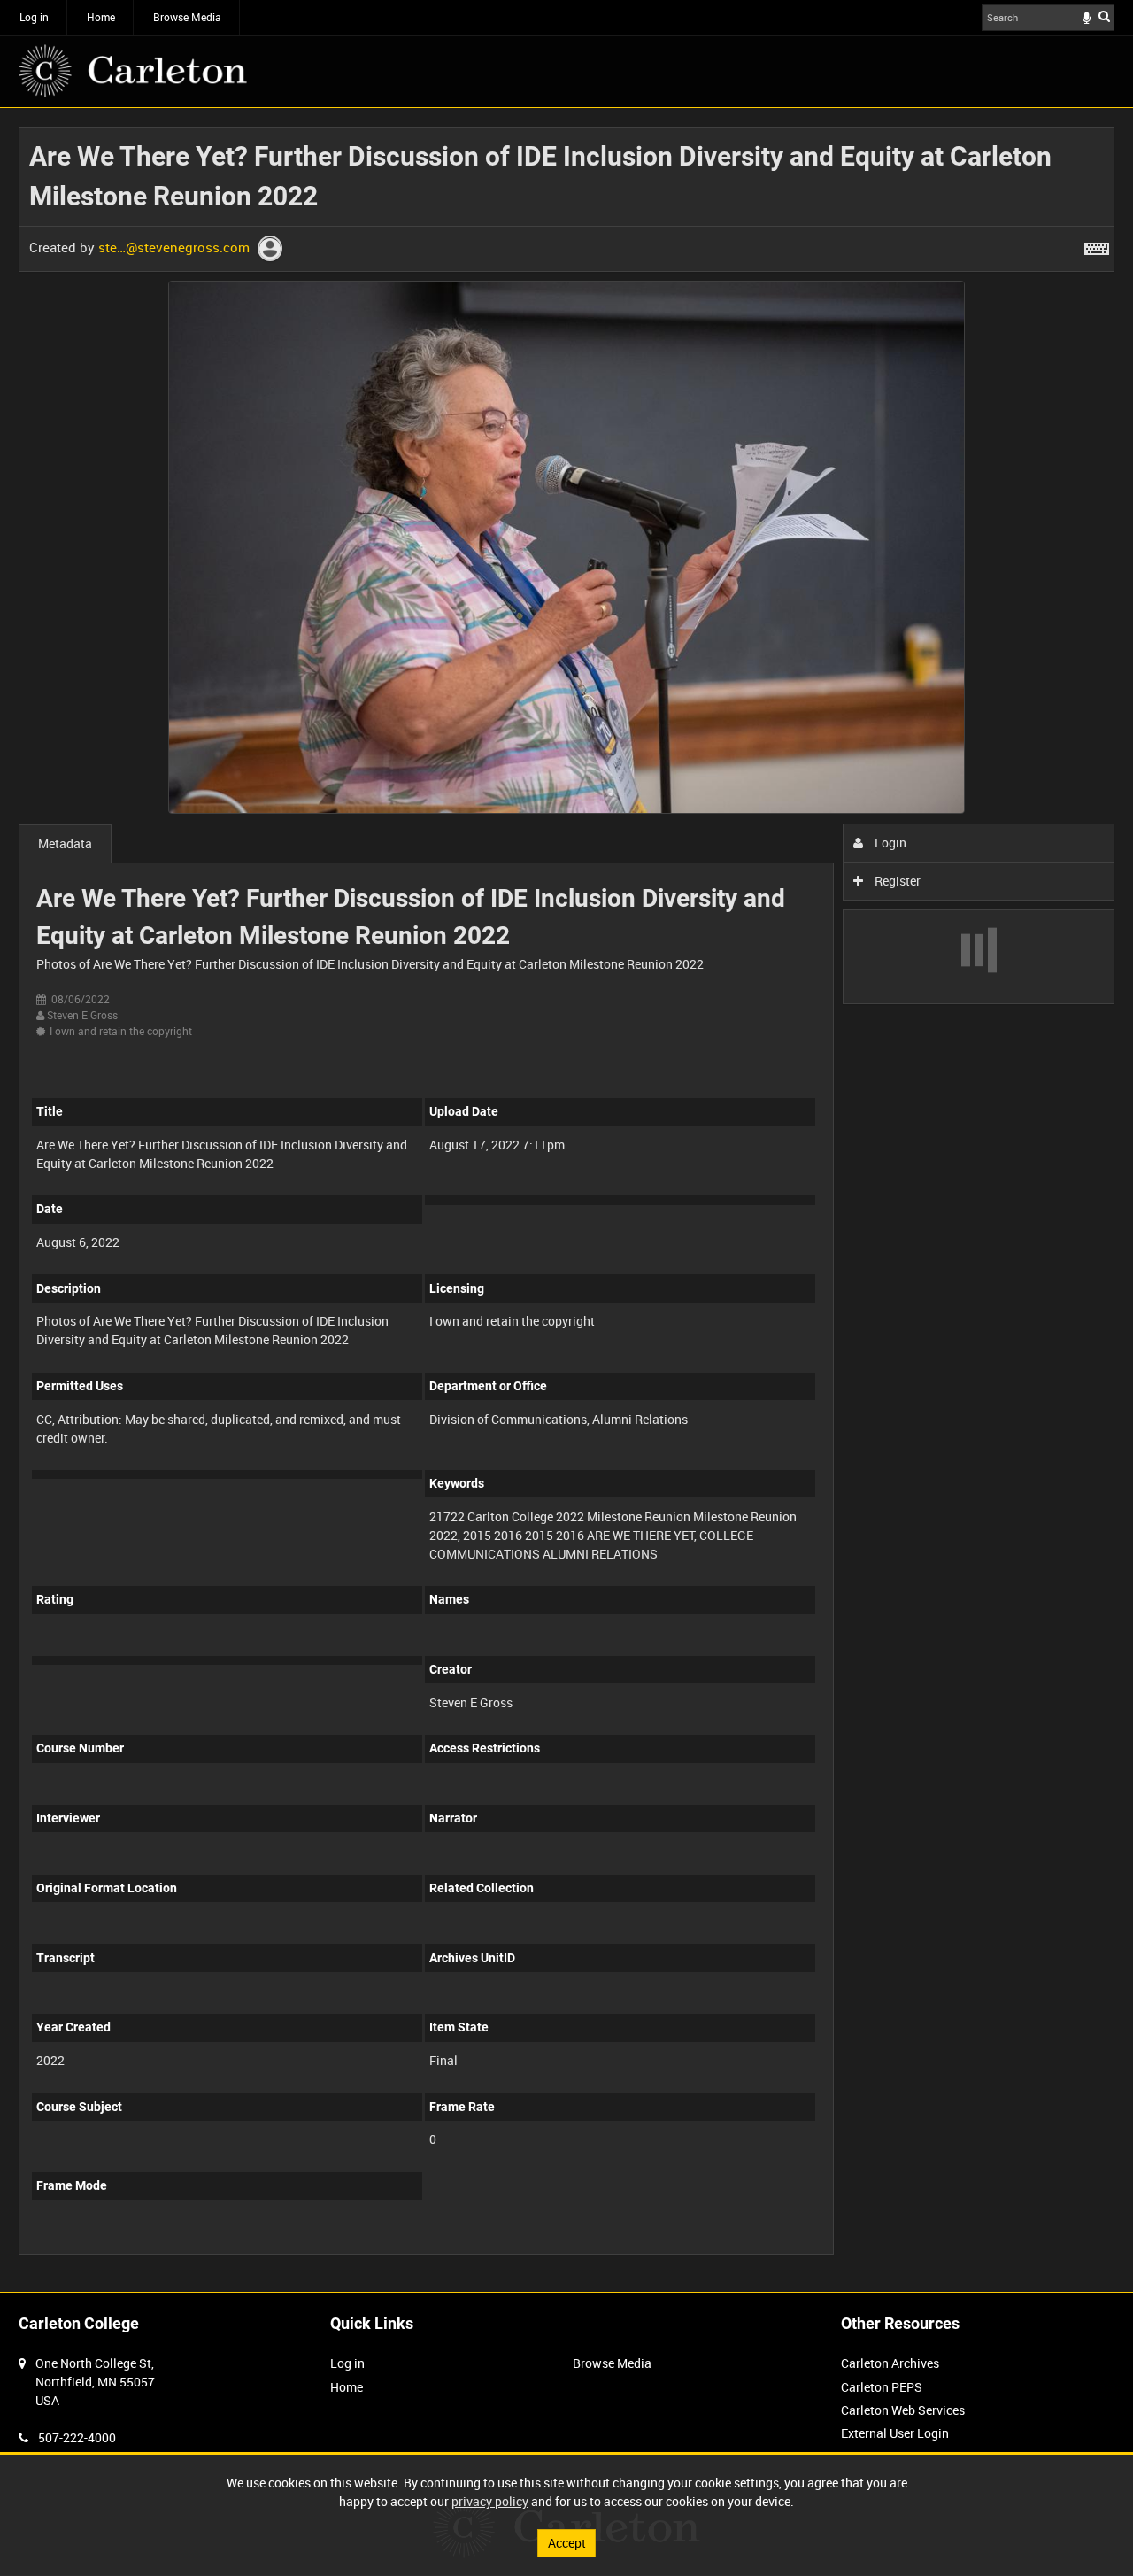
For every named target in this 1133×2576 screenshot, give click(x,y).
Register (896, 881)
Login (889, 843)
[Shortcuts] (1097, 245)
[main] (566, 1200)
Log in (34, 17)
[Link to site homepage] (133, 71)
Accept (567, 2543)
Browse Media (187, 17)
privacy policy (490, 2501)
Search (1104, 16)
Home (101, 17)
